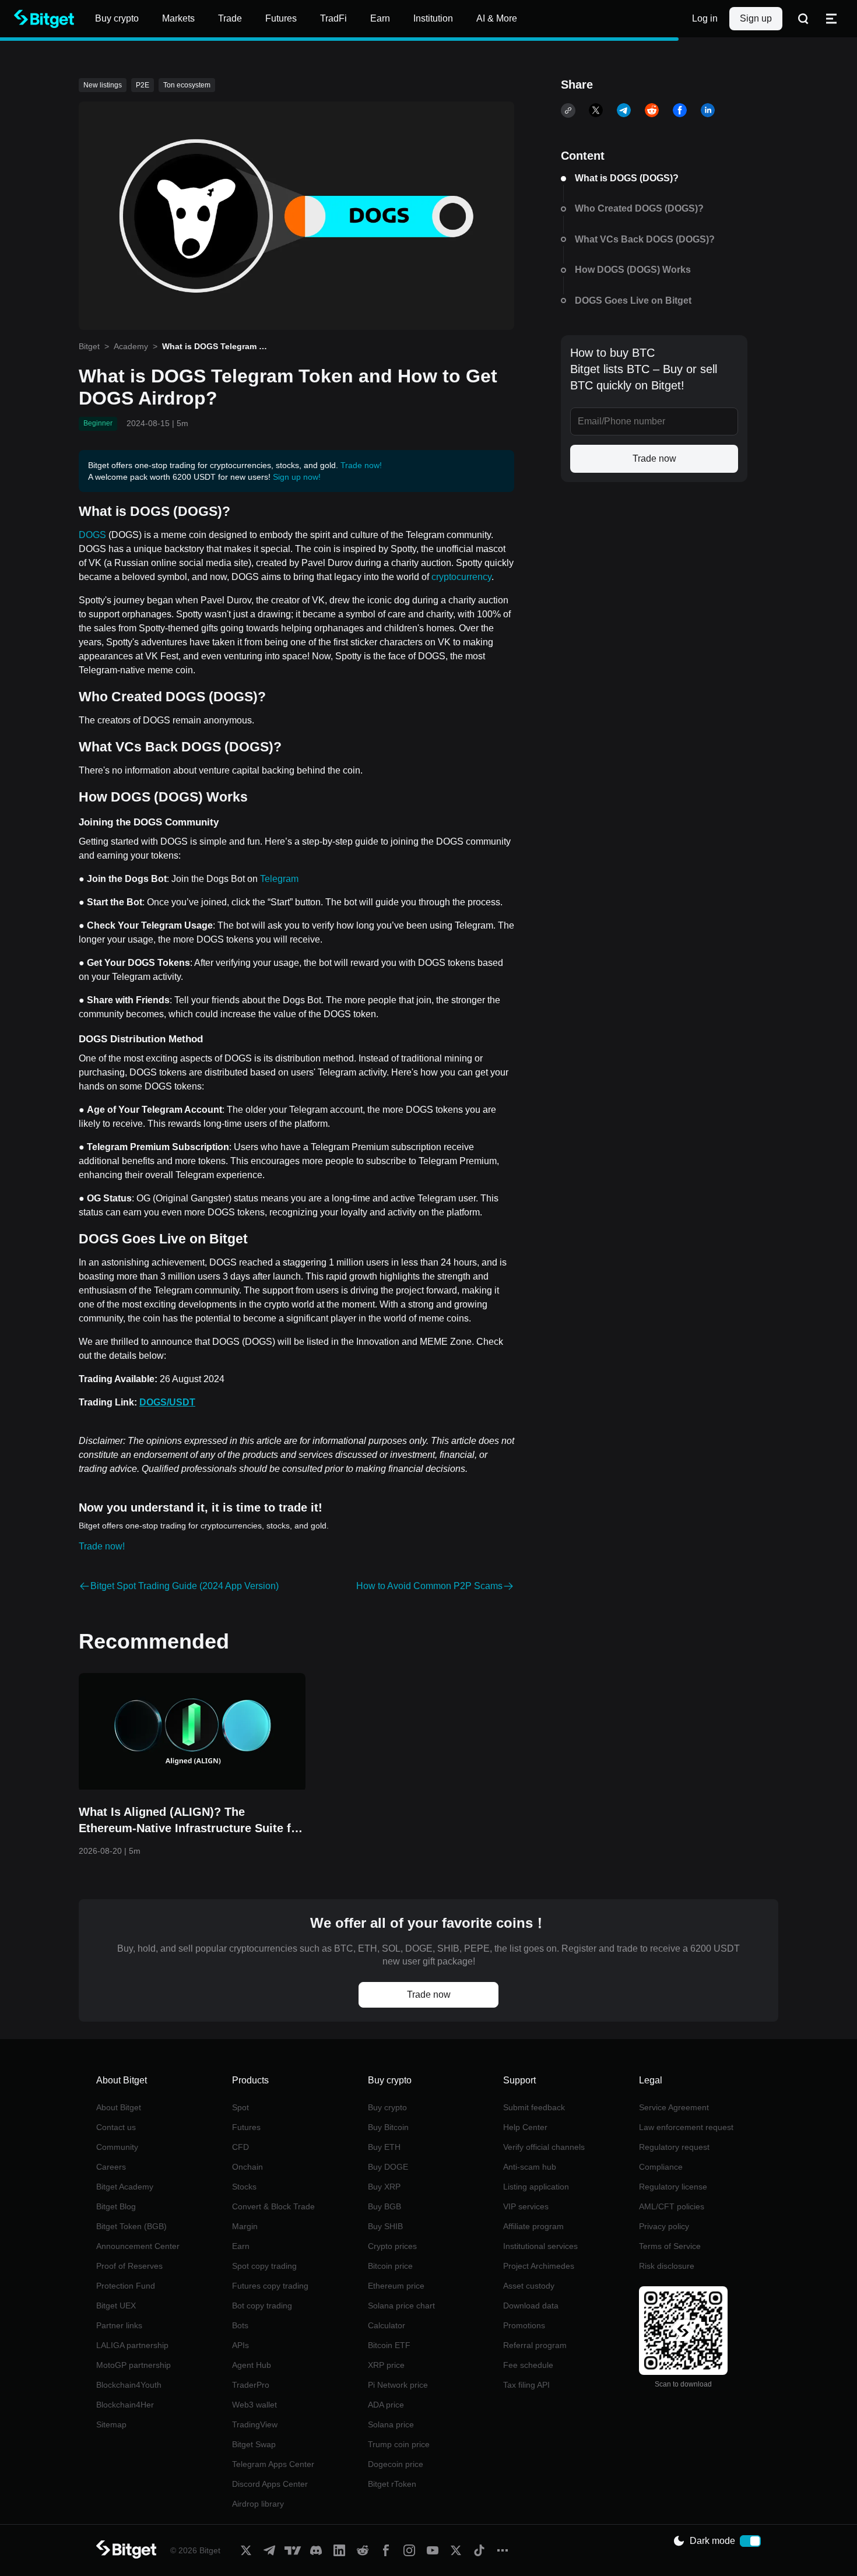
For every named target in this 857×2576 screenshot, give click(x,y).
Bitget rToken (392, 2484)
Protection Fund (126, 2286)
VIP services (526, 2206)
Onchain (247, 2167)
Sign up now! (297, 477)
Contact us (116, 2127)
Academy (131, 346)
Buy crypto (387, 2107)
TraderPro (251, 2385)
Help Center (525, 2127)
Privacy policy (664, 2226)
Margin (245, 2226)
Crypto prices (392, 2246)
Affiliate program (533, 2226)
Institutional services (540, 2246)
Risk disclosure (667, 2266)
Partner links (119, 2325)
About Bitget (119, 2107)
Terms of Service (670, 2246)
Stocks (244, 2187)
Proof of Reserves (129, 2266)
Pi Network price (398, 2385)
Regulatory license (673, 2187)
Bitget (89, 346)
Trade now (654, 458)
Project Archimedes (539, 2266)
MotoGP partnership (134, 2365)
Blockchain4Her (125, 2405)
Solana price (391, 2424)
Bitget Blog (116, 2206)
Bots (240, 2325)
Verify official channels (544, 2147)
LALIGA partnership (132, 2345)
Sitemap (111, 2424)
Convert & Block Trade (273, 2206)
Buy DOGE (388, 2167)
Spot (240, 2107)
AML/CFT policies (672, 2206)
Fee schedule (528, 2365)
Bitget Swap (254, 2444)
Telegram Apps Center (273, 2464)
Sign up (756, 18)
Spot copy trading (264, 2266)
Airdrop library (258, 2504)
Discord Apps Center (270, 2484)
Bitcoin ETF (389, 2345)
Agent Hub (252, 2365)
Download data (531, 2306)
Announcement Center (138, 2246)
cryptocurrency (461, 577)
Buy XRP (384, 2187)
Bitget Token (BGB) (131, 2226)
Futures (246, 2127)
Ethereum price (396, 2286)
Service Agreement (674, 2107)
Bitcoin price (390, 2266)
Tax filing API (526, 2385)
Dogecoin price (396, 2464)
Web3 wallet (254, 2405)
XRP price (386, 2365)
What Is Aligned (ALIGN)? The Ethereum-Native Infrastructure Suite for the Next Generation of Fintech (191, 1821)
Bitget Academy (125, 2187)
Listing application (536, 2187)
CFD (240, 2147)
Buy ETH (384, 2147)
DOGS (92, 535)
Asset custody (529, 2286)
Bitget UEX (116, 2306)
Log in (705, 18)
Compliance (661, 2167)
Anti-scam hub (530, 2167)
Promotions (524, 2325)
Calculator (387, 2325)
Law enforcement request (686, 2127)
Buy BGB (384, 2206)
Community (117, 2147)
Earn (241, 2246)
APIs (240, 2345)
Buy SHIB (385, 2226)
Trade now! (361, 465)
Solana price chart (401, 2306)
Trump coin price (399, 2444)
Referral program (535, 2345)
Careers (111, 2167)
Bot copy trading (262, 2306)
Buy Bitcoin (388, 2127)
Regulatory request (674, 2147)
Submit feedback (534, 2107)
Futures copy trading (270, 2286)
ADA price (386, 2405)
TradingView (255, 2424)
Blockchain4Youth (129, 2385)
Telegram (279, 879)
